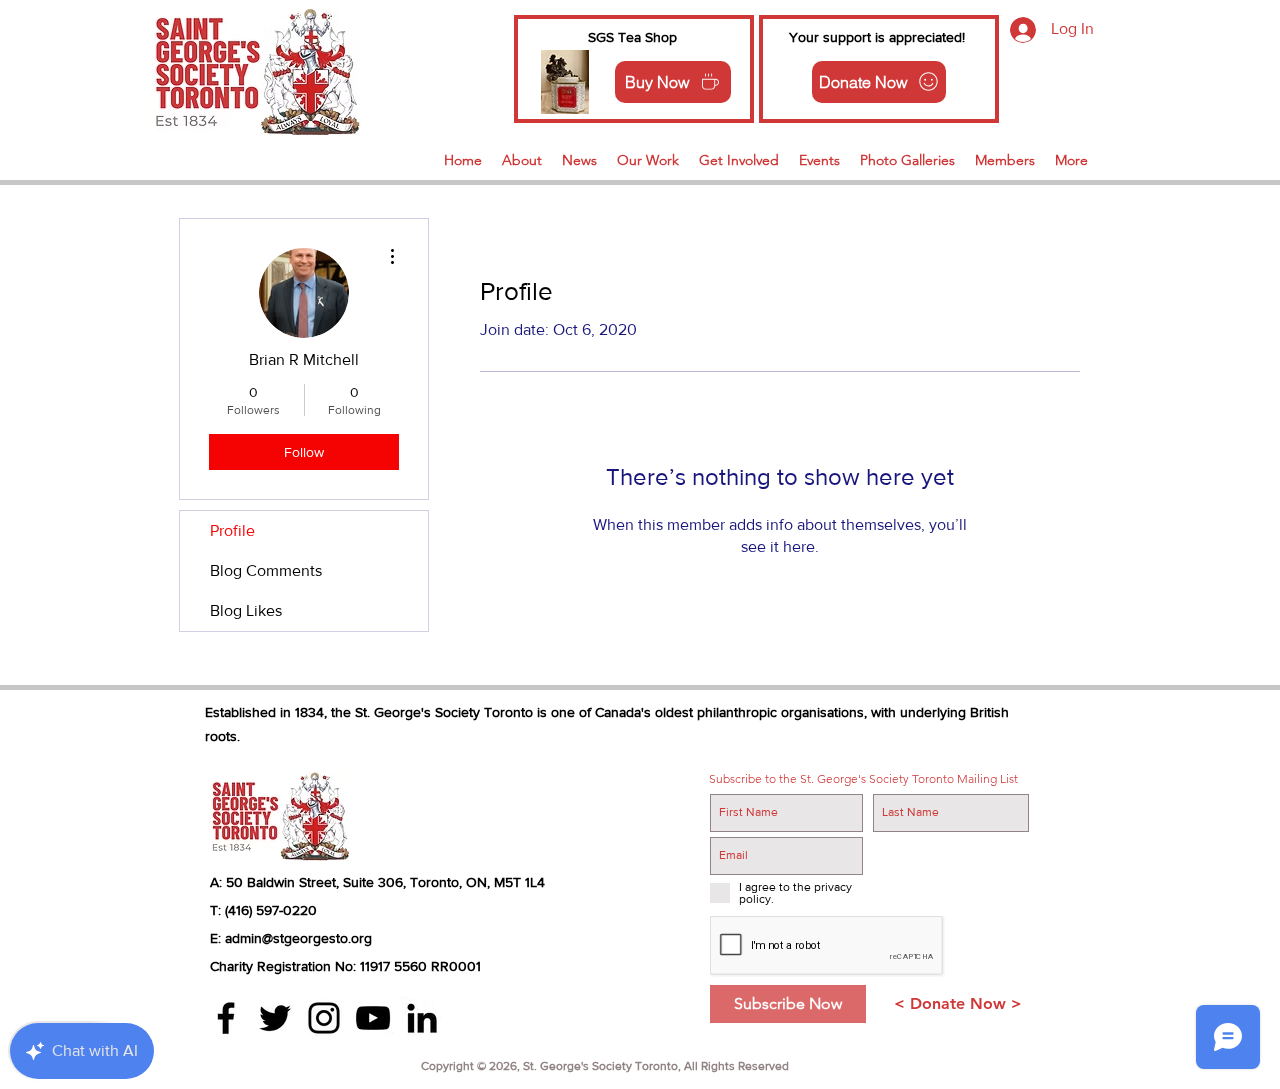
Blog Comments (266, 570)
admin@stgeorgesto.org (298, 938)
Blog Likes (246, 610)
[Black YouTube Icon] (373, 1018)
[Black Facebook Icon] (226, 1018)
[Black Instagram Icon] (324, 1018)
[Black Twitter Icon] (275, 1018)
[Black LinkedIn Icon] (422, 1018)
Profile (232, 530)
